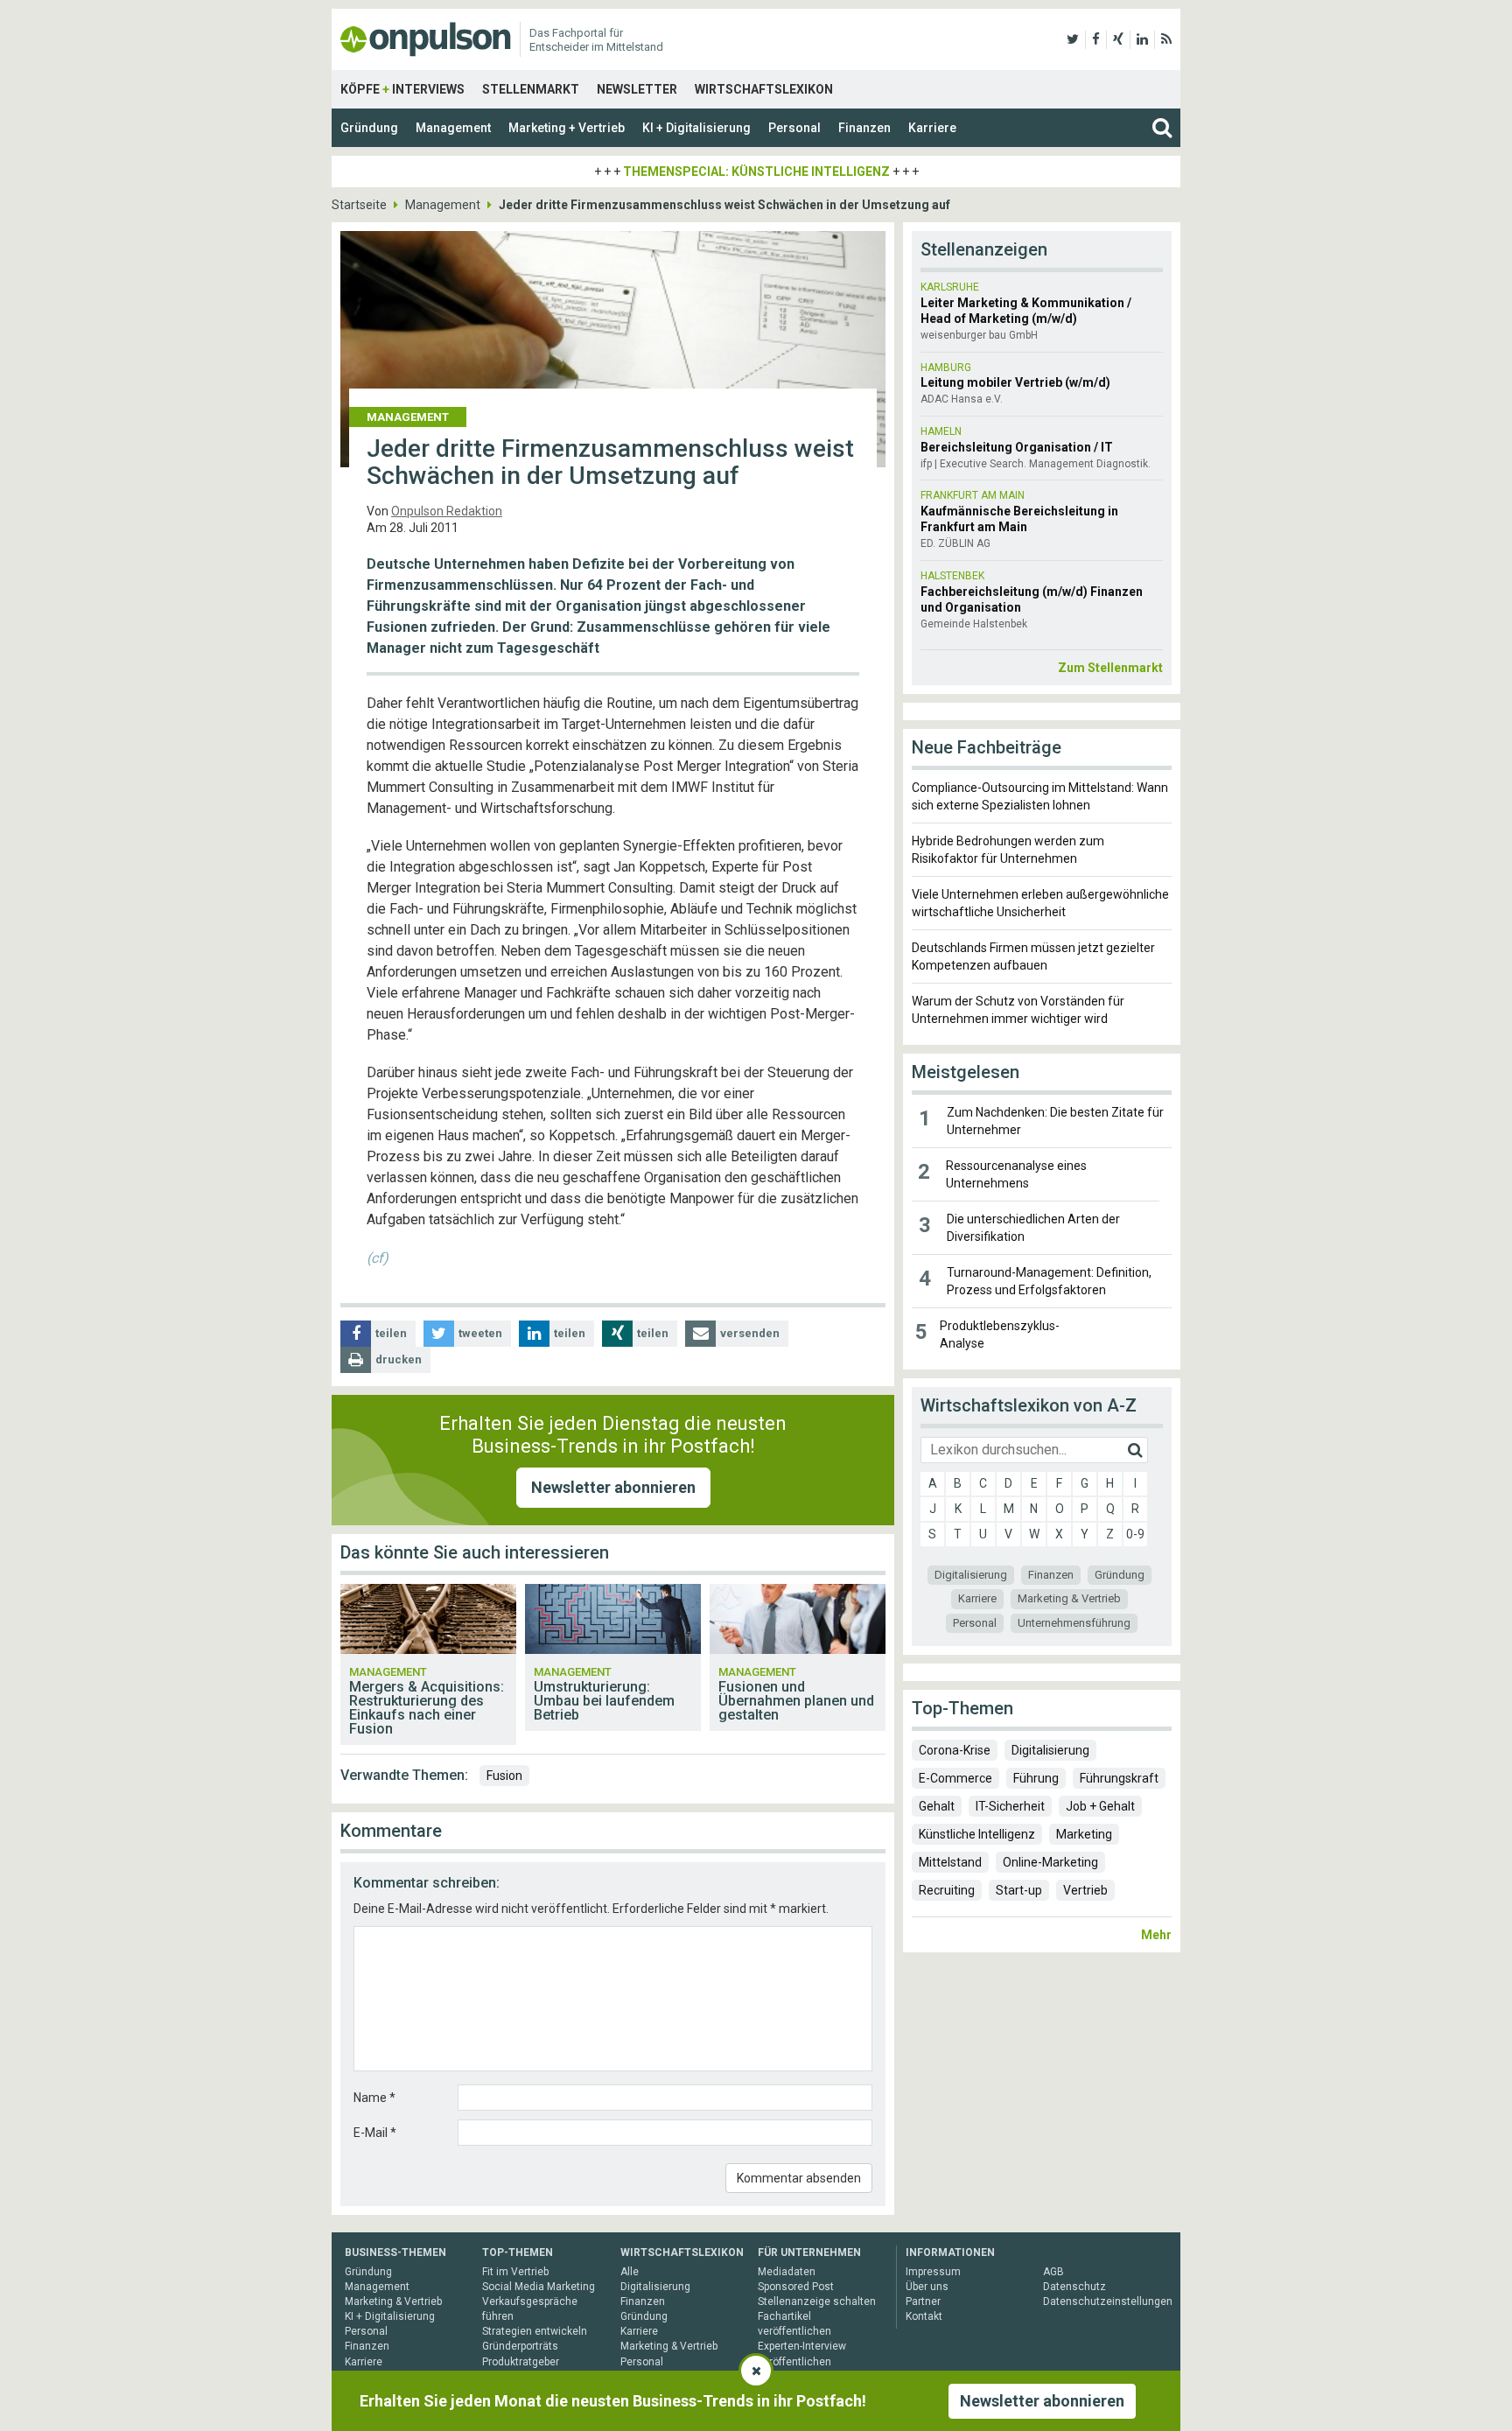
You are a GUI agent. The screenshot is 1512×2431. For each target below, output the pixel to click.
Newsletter (637, 89)
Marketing (1084, 1834)
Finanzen (864, 128)
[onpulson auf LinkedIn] (1142, 39)
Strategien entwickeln (535, 2331)
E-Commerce (955, 1778)
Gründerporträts (520, 2346)
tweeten (480, 1333)
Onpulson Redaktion (447, 511)
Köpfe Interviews (402, 89)
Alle (630, 2272)
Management (453, 128)
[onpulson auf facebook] (1096, 39)
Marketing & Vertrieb (1069, 1598)
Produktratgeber (521, 2362)
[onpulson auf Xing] (1118, 39)
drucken (399, 1359)
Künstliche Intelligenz (977, 1834)
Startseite (359, 205)
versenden (750, 1333)
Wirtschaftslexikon (764, 89)
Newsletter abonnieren (613, 1487)
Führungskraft (1119, 1778)
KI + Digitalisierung (696, 128)
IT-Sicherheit (1010, 1806)
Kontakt (924, 2316)
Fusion (504, 1776)
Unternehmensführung (1074, 1623)
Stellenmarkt (531, 89)
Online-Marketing (1050, 1862)
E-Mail (375, 2133)
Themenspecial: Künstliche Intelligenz (756, 172)
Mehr (1156, 1935)
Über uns (927, 2287)
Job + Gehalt (1100, 1806)
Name (374, 2098)
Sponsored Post (796, 2287)
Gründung (369, 128)
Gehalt (937, 1806)
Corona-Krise (955, 1750)
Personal (794, 128)
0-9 (1135, 1534)
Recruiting (947, 1890)
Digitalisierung (971, 1575)
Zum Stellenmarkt (1110, 668)
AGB (1053, 2272)
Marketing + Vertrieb (567, 128)
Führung (1036, 1778)
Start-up (1019, 1890)
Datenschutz (1074, 2287)
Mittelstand (950, 1862)
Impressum (933, 2272)
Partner (923, 2301)
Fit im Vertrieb (515, 2272)
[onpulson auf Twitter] (1073, 39)
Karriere (932, 128)
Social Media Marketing (539, 2287)
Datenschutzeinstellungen (1108, 2301)
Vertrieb (1085, 1890)
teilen (391, 1333)
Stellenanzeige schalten (817, 2301)
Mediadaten (787, 2272)
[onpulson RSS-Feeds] (1166, 39)
